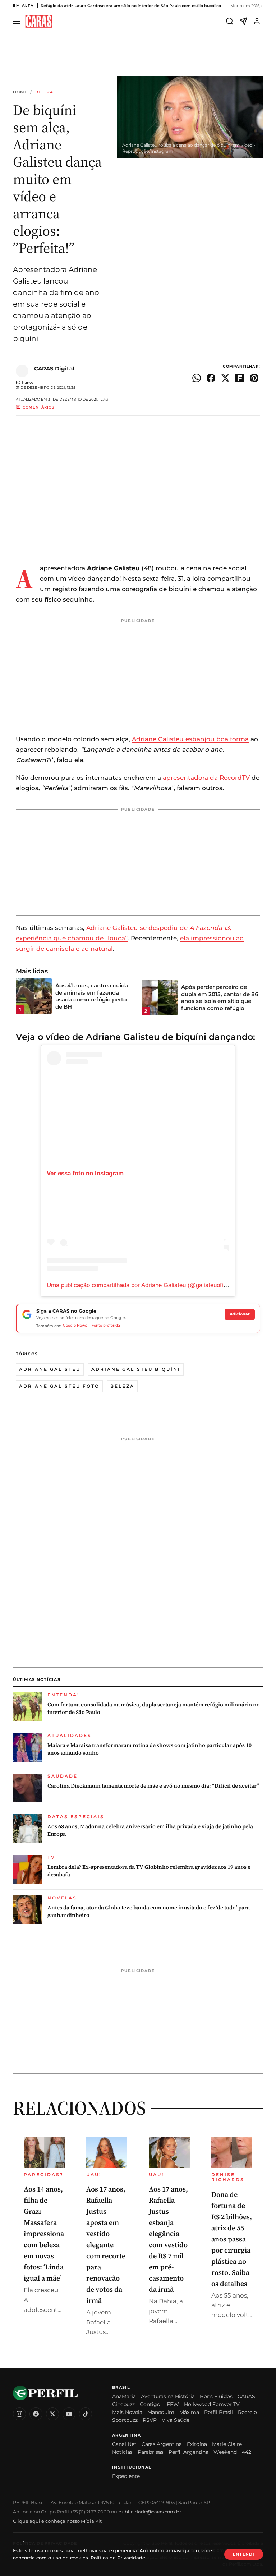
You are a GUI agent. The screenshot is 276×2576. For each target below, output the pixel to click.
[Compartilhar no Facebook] (211, 378)
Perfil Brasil (218, 2412)
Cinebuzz (123, 2404)
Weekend (225, 2452)
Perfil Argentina (188, 2452)
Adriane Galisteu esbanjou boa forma (190, 739)
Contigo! (151, 2404)
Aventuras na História (168, 2396)
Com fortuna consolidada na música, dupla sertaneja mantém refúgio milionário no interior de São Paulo (154, 1708)
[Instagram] (19, 2414)
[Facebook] (36, 2414)
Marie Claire (227, 2444)
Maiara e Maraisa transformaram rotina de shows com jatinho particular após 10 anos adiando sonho (149, 1749)
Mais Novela (127, 2412)
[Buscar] (230, 21)
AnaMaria (124, 2396)
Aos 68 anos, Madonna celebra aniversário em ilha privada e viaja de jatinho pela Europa (150, 1830)
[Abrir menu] (18, 21)
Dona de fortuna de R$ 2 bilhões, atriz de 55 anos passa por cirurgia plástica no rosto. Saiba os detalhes (232, 2239)
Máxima (189, 2412)
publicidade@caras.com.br (150, 2512)
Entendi (244, 2554)
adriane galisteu (50, 1369)
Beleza (44, 92)
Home (20, 92)
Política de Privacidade (118, 2558)
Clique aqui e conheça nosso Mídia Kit (57, 2521)
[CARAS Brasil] (39, 21)
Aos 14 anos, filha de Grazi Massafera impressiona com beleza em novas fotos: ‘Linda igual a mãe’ (44, 2234)
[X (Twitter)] (52, 2414)
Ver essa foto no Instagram (85, 1173)
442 (247, 2452)
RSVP (150, 2420)
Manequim (161, 2412)
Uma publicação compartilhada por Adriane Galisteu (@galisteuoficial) (141, 1285)
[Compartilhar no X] (225, 378)
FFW (173, 2404)
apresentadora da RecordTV (206, 778)
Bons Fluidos (216, 2396)
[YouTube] (69, 2414)
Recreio (247, 2412)
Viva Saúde (176, 2420)
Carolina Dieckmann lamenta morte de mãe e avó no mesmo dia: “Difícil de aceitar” (153, 1786)
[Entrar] (257, 21)
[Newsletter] (243, 21)
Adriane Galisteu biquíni (136, 1369)
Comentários (38, 407)
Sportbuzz (125, 2420)
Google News (75, 1325)
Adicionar (240, 1314)
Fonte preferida (106, 1325)
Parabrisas (151, 2452)
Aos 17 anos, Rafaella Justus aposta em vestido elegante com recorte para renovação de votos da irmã (106, 2245)
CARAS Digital (54, 368)
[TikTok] (86, 2414)
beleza (122, 1386)
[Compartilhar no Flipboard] (240, 378)
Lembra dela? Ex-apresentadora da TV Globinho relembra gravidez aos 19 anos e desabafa (149, 1871)
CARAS (246, 2396)
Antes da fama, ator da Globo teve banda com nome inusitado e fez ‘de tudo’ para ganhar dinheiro (149, 1911)
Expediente (126, 2476)
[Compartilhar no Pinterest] (254, 378)
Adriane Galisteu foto (59, 1386)
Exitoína (197, 2444)
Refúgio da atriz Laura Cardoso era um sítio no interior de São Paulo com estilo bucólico (131, 6)
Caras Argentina (162, 2444)
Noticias (122, 2452)
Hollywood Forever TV (212, 2404)
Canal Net (124, 2444)
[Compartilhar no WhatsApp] (197, 378)
